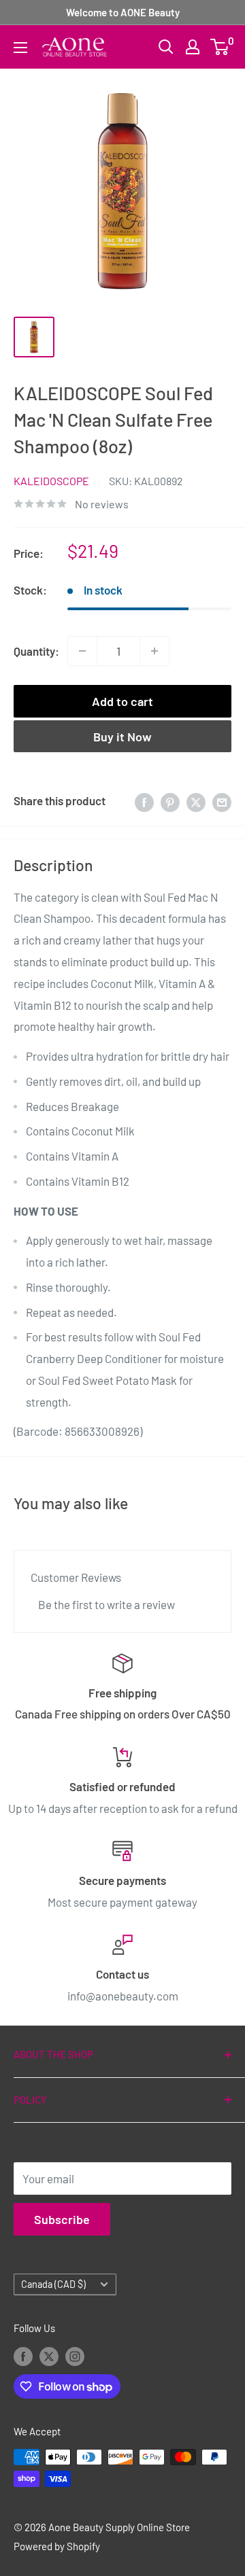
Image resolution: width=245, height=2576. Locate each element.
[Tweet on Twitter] (196, 801)
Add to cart (122, 701)
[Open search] (166, 47)
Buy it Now (122, 737)
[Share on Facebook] (144, 801)
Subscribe (62, 2219)
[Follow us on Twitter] (49, 2356)
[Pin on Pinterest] (170, 801)
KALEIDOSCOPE (51, 481)
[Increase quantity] (154, 651)
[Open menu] (20, 48)
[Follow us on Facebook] (23, 2356)
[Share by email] (222, 801)
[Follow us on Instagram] (75, 2356)
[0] (220, 47)
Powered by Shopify (57, 2546)
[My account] (193, 47)
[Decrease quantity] (82, 651)
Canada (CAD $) (53, 2284)
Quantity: (36, 651)
